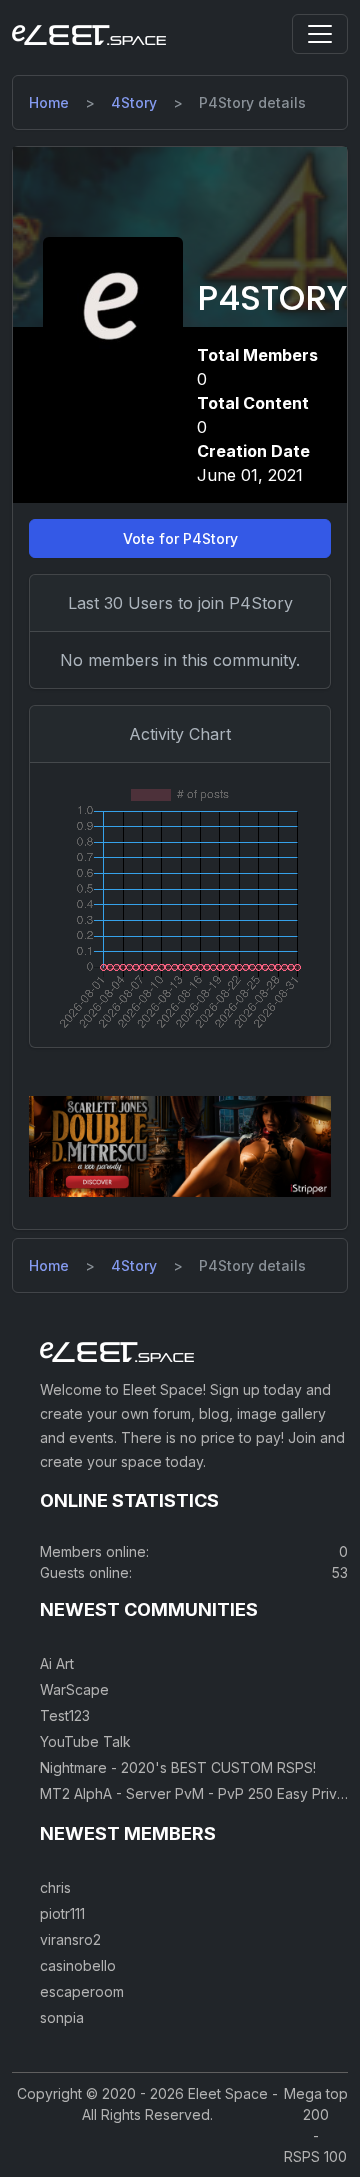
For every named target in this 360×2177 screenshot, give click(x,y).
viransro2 (70, 1939)
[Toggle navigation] (320, 34)
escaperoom (82, 1991)
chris (55, 1887)
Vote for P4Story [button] (180, 538)
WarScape (74, 1689)
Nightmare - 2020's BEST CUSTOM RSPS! (178, 1767)
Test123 (65, 1715)
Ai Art (57, 1663)
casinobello (78, 1965)
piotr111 (62, 1913)
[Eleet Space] (89, 34)
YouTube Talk (85, 1741)
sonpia (62, 2017)
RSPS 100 (315, 2156)
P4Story (272, 298)
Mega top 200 (316, 2104)
